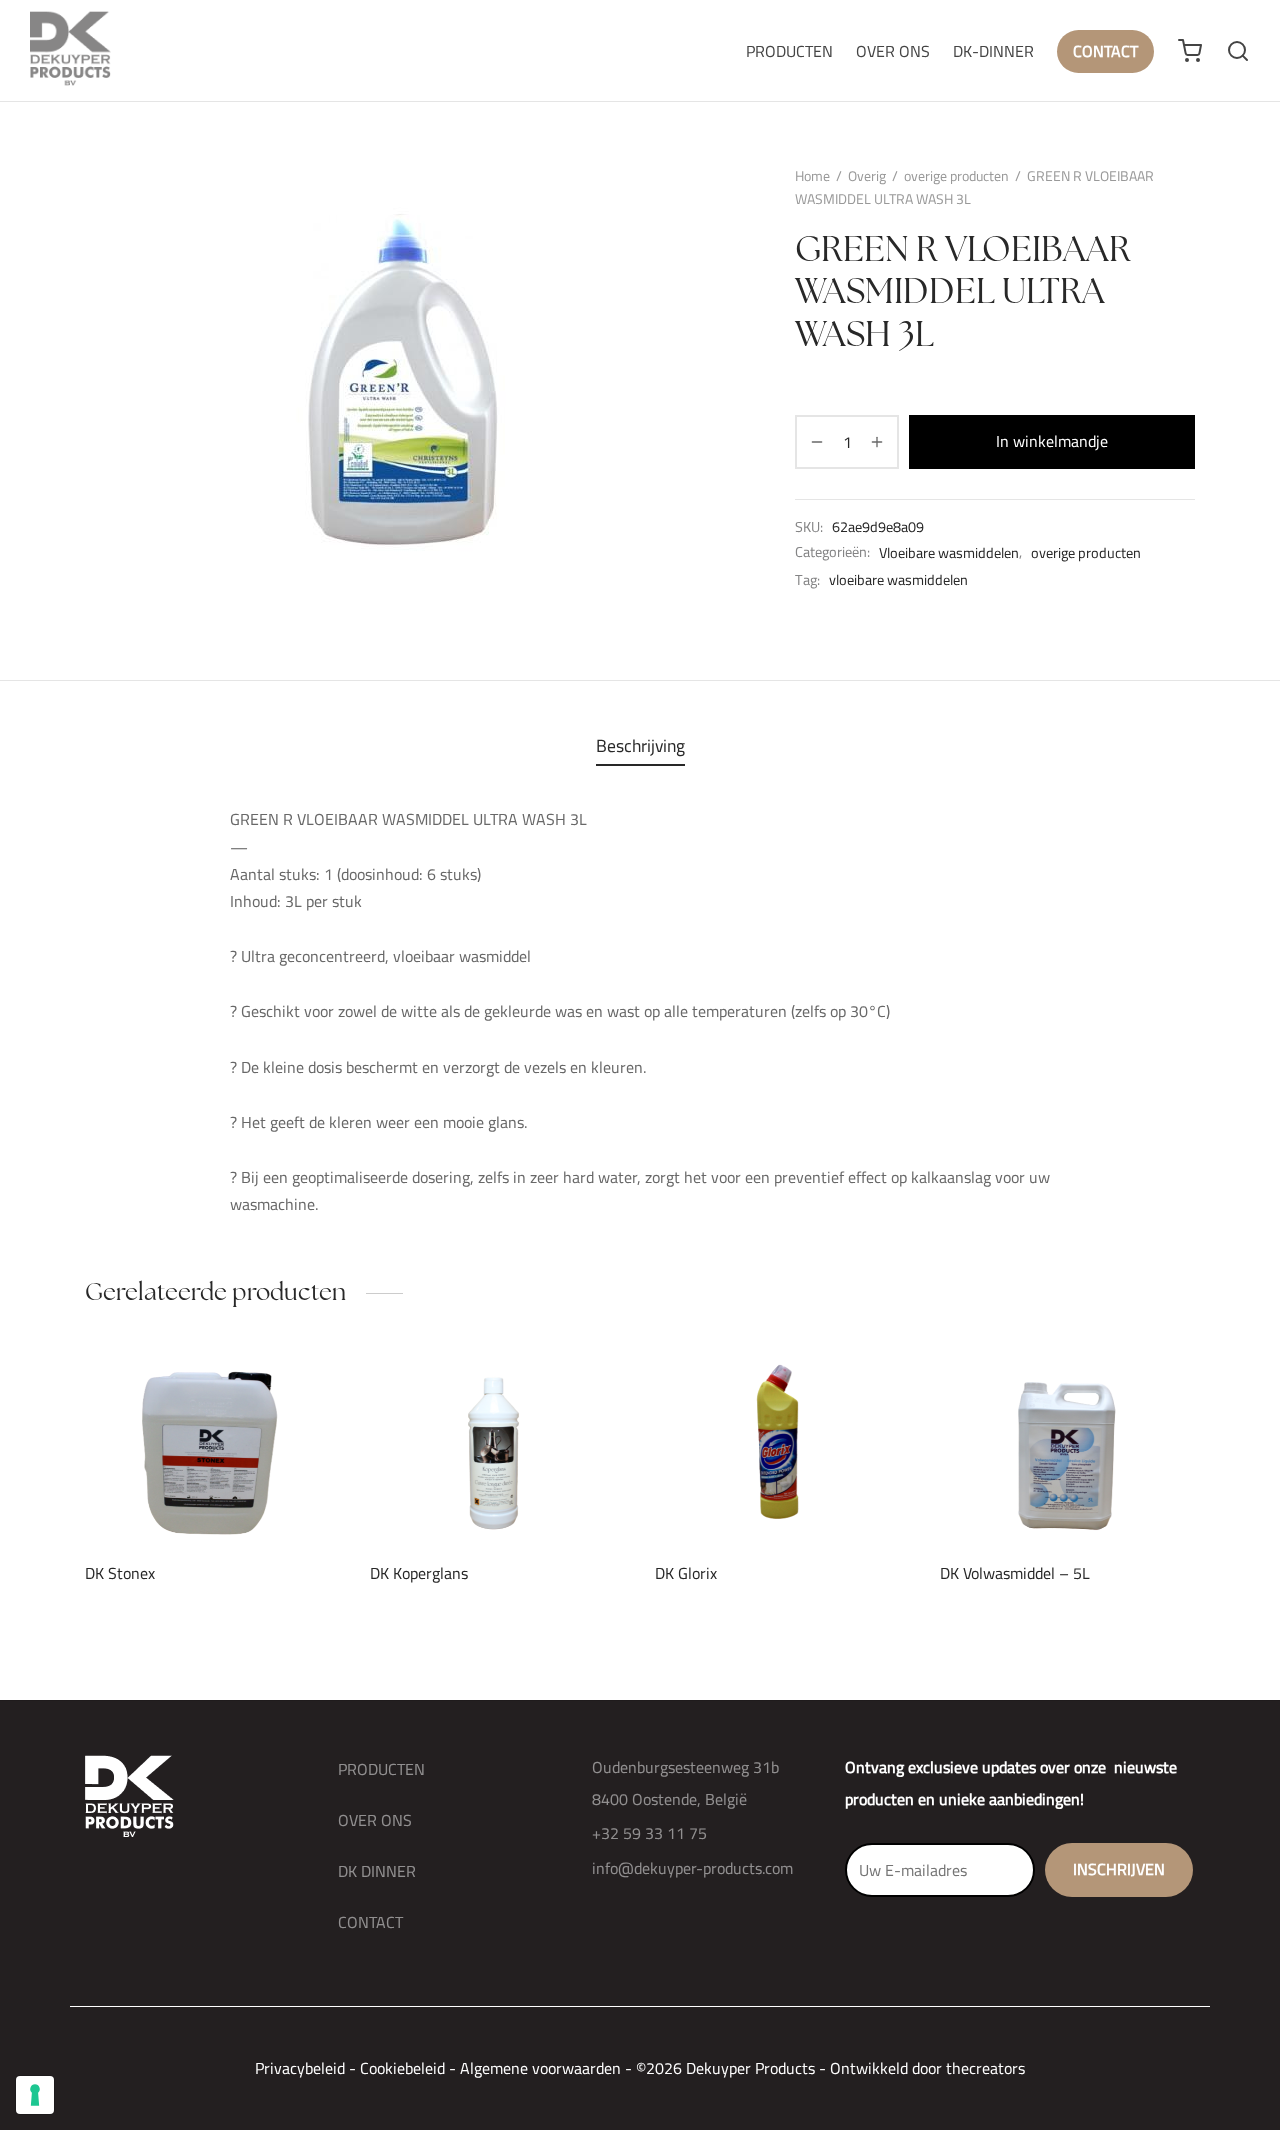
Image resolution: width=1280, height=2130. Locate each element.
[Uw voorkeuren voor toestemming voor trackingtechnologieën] (35, 2095)
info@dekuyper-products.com (692, 1868)
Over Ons (893, 51)
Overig (867, 176)
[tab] (640, 746)
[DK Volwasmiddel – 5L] (1067, 1448)
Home (812, 176)
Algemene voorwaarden (540, 2068)
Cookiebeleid (402, 2068)
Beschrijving (640, 745)
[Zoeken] (1238, 51)
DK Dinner (377, 1871)
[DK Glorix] (782, 1448)
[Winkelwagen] (1190, 51)
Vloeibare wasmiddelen (949, 553)
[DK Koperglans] (497, 1448)
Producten (789, 51)
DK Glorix (686, 1573)
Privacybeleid (300, 2068)
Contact (1105, 51)
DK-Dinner (993, 51)
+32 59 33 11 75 (649, 1833)
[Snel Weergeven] (246, 1497)
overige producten (956, 176)
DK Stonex (120, 1573)
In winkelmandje (1052, 442)
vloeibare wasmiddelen (898, 580)
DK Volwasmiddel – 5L (1015, 1573)
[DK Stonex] (212, 1448)
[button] (179, 1497)
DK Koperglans (419, 1573)
